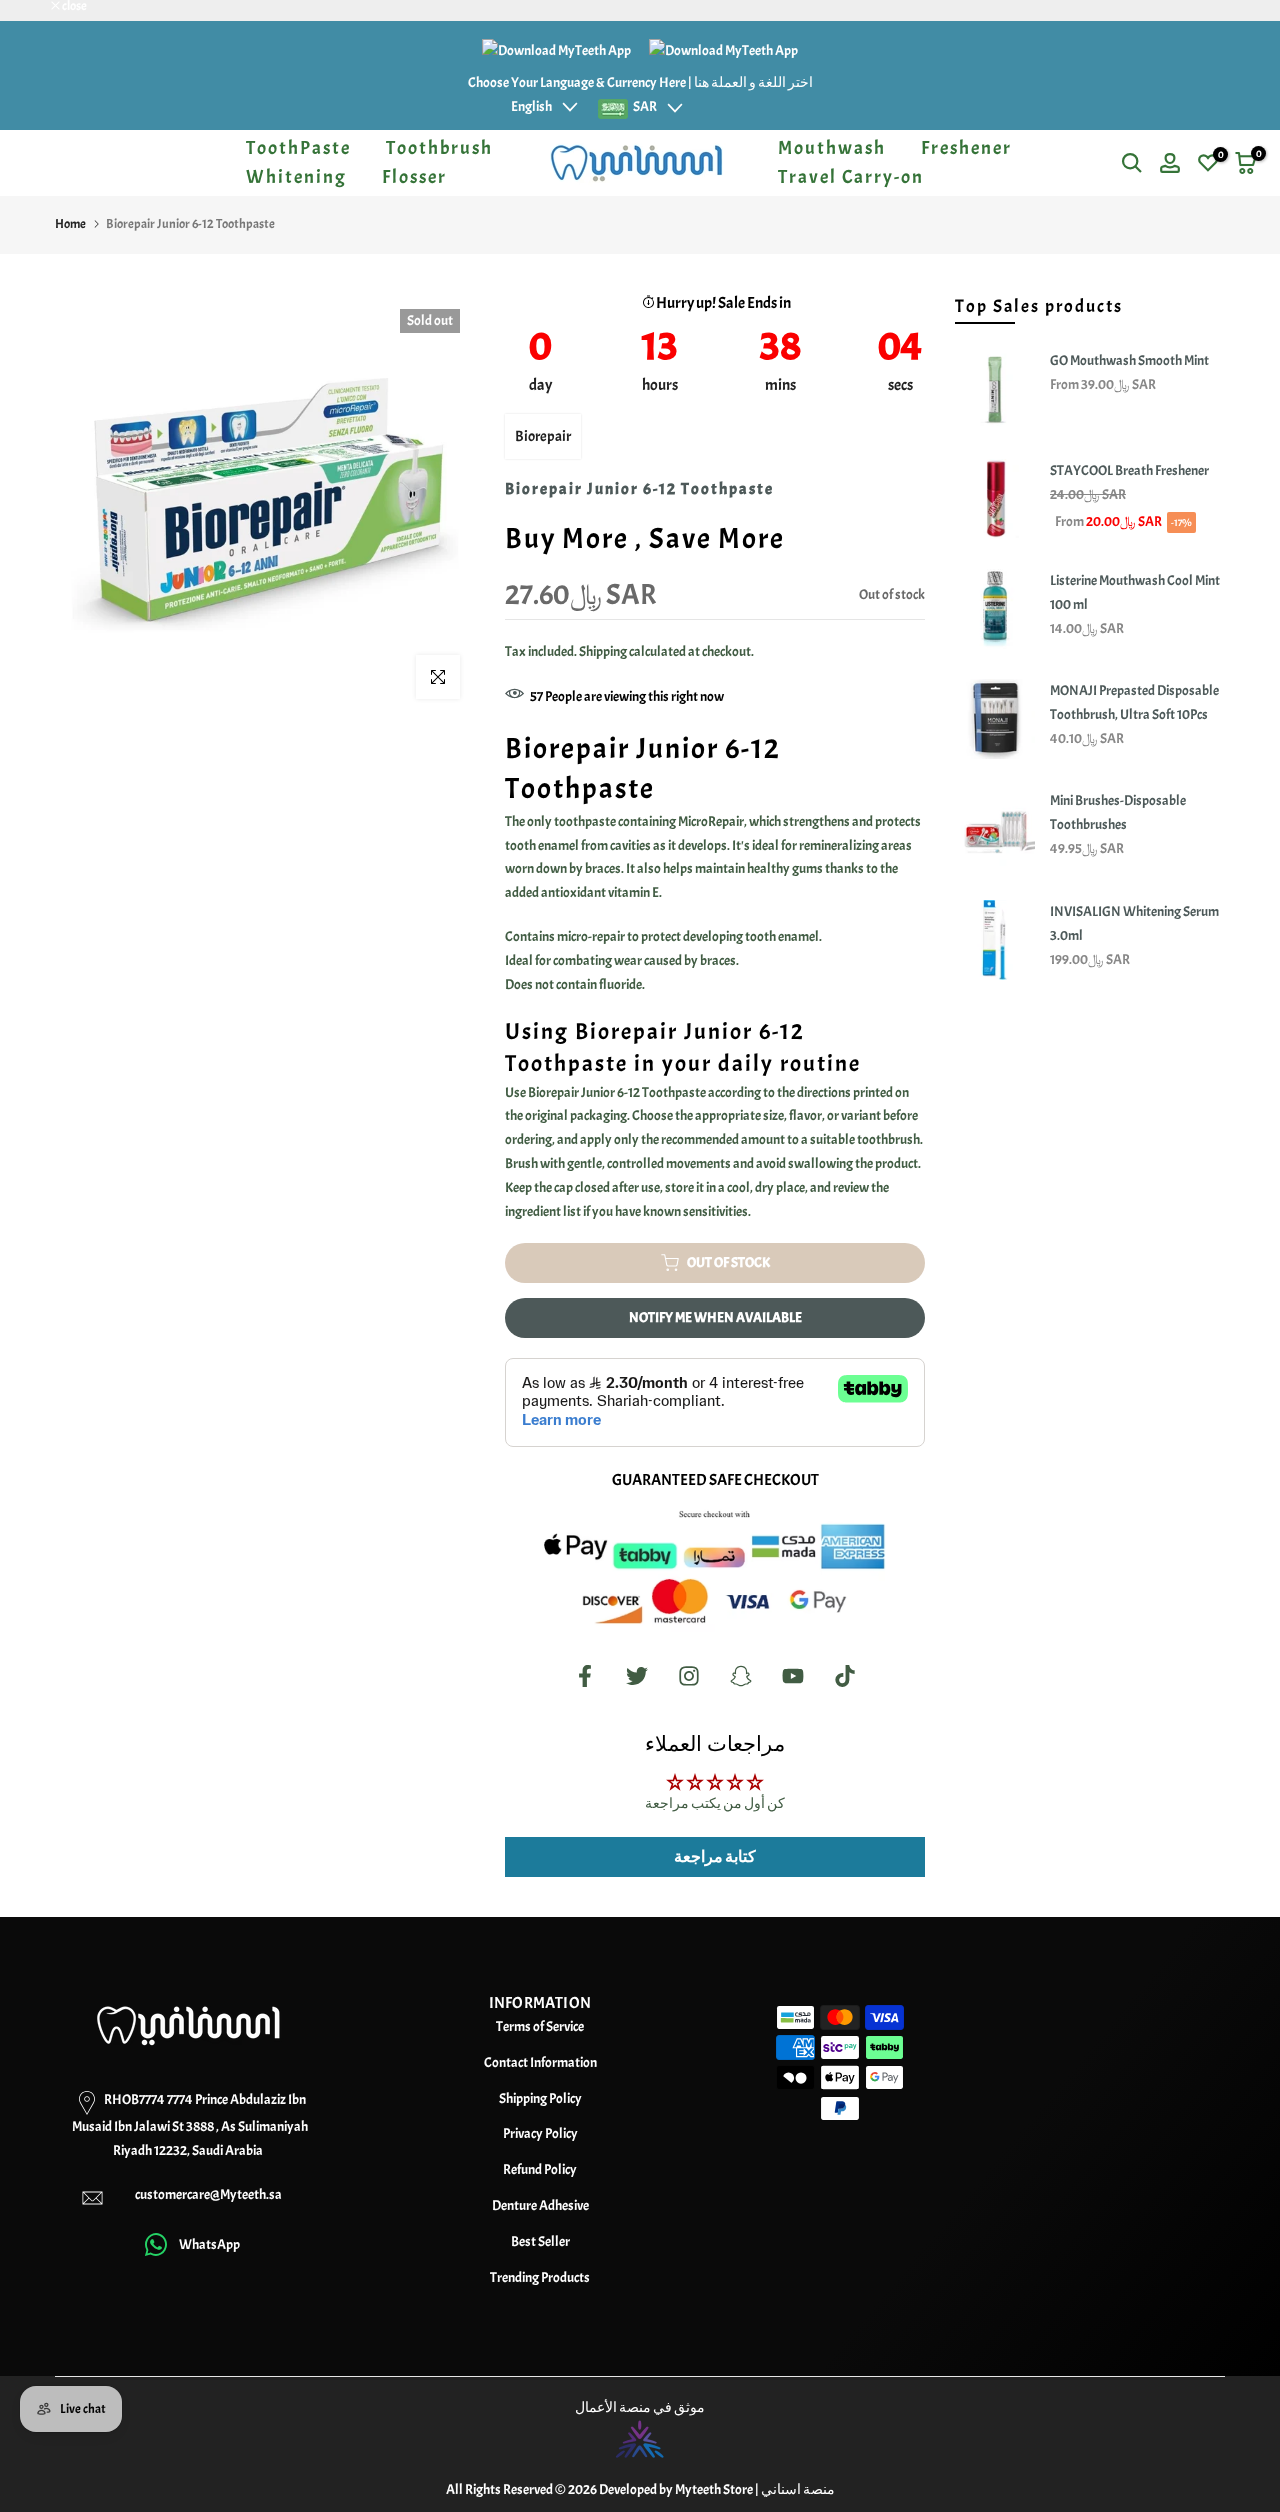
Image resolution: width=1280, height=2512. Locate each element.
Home (70, 224)
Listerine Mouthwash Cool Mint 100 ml (1135, 592)
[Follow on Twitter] (637, 1676)
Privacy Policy (540, 2133)
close (37, 6)
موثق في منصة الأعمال (640, 2407)
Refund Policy (540, 2169)
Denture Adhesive (540, 2205)
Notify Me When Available (715, 1317)
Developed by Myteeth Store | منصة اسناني (717, 2489)
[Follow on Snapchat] (741, 1676)
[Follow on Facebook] (585, 1676)
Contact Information (540, 2062)
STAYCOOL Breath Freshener (1129, 470)
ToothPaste (298, 148)
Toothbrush (439, 148)
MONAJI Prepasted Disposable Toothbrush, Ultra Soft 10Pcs (1134, 702)
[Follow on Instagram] (689, 1676)
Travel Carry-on (851, 177)
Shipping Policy (540, 2098)
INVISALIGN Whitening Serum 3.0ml (1134, 923)
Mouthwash (832, 148)
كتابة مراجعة (715, 1857)
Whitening (296, 177)
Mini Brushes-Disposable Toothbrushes (1118, 812)
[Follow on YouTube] (793, 1676)
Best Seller (540, 2241)
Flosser (414, 177)
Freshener (966, 148)
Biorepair (543, 436)
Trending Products (540, 2277)
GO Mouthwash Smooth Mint (1129, 360)
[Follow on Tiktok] (845, 1676)
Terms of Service (540, 2026)
